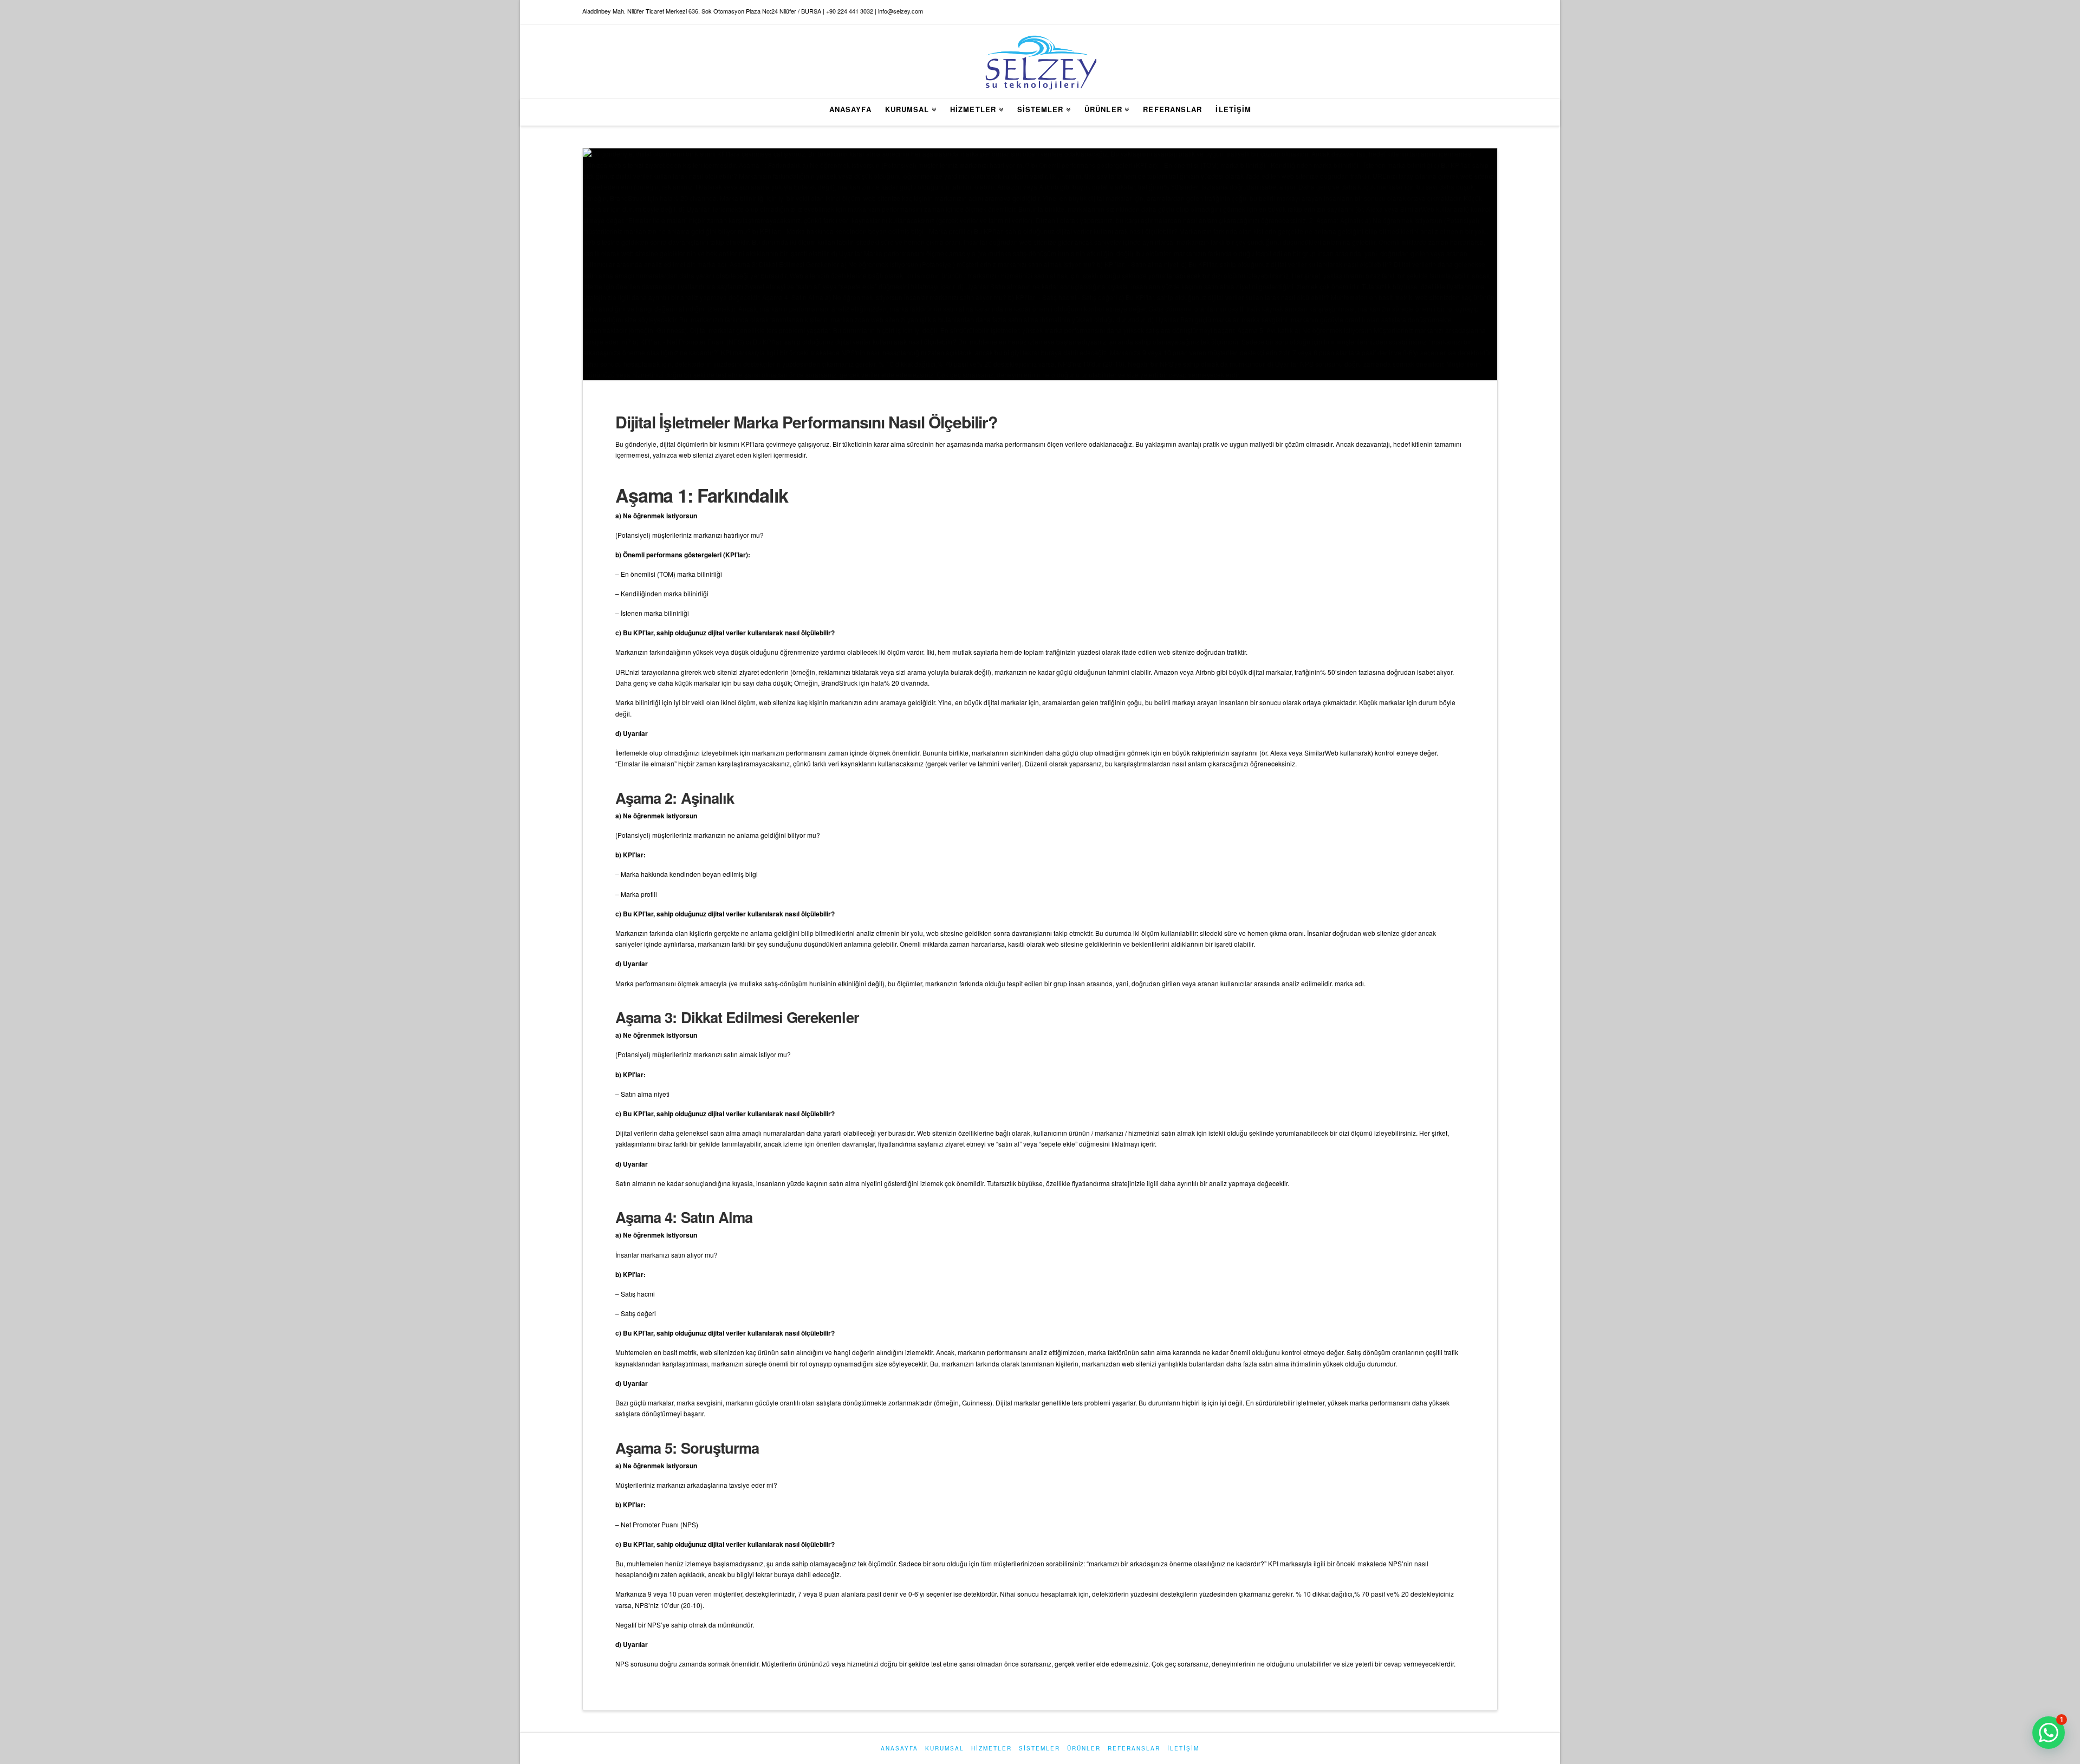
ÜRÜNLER (1084, 1748)
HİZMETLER (992, 1748)
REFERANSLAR (1134, 1748)
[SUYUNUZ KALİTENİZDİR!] (1040, 61)
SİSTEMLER (1039, 1748)
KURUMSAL (945, 1748)
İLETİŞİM (1183, 1748)
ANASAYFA (899, 1748)
